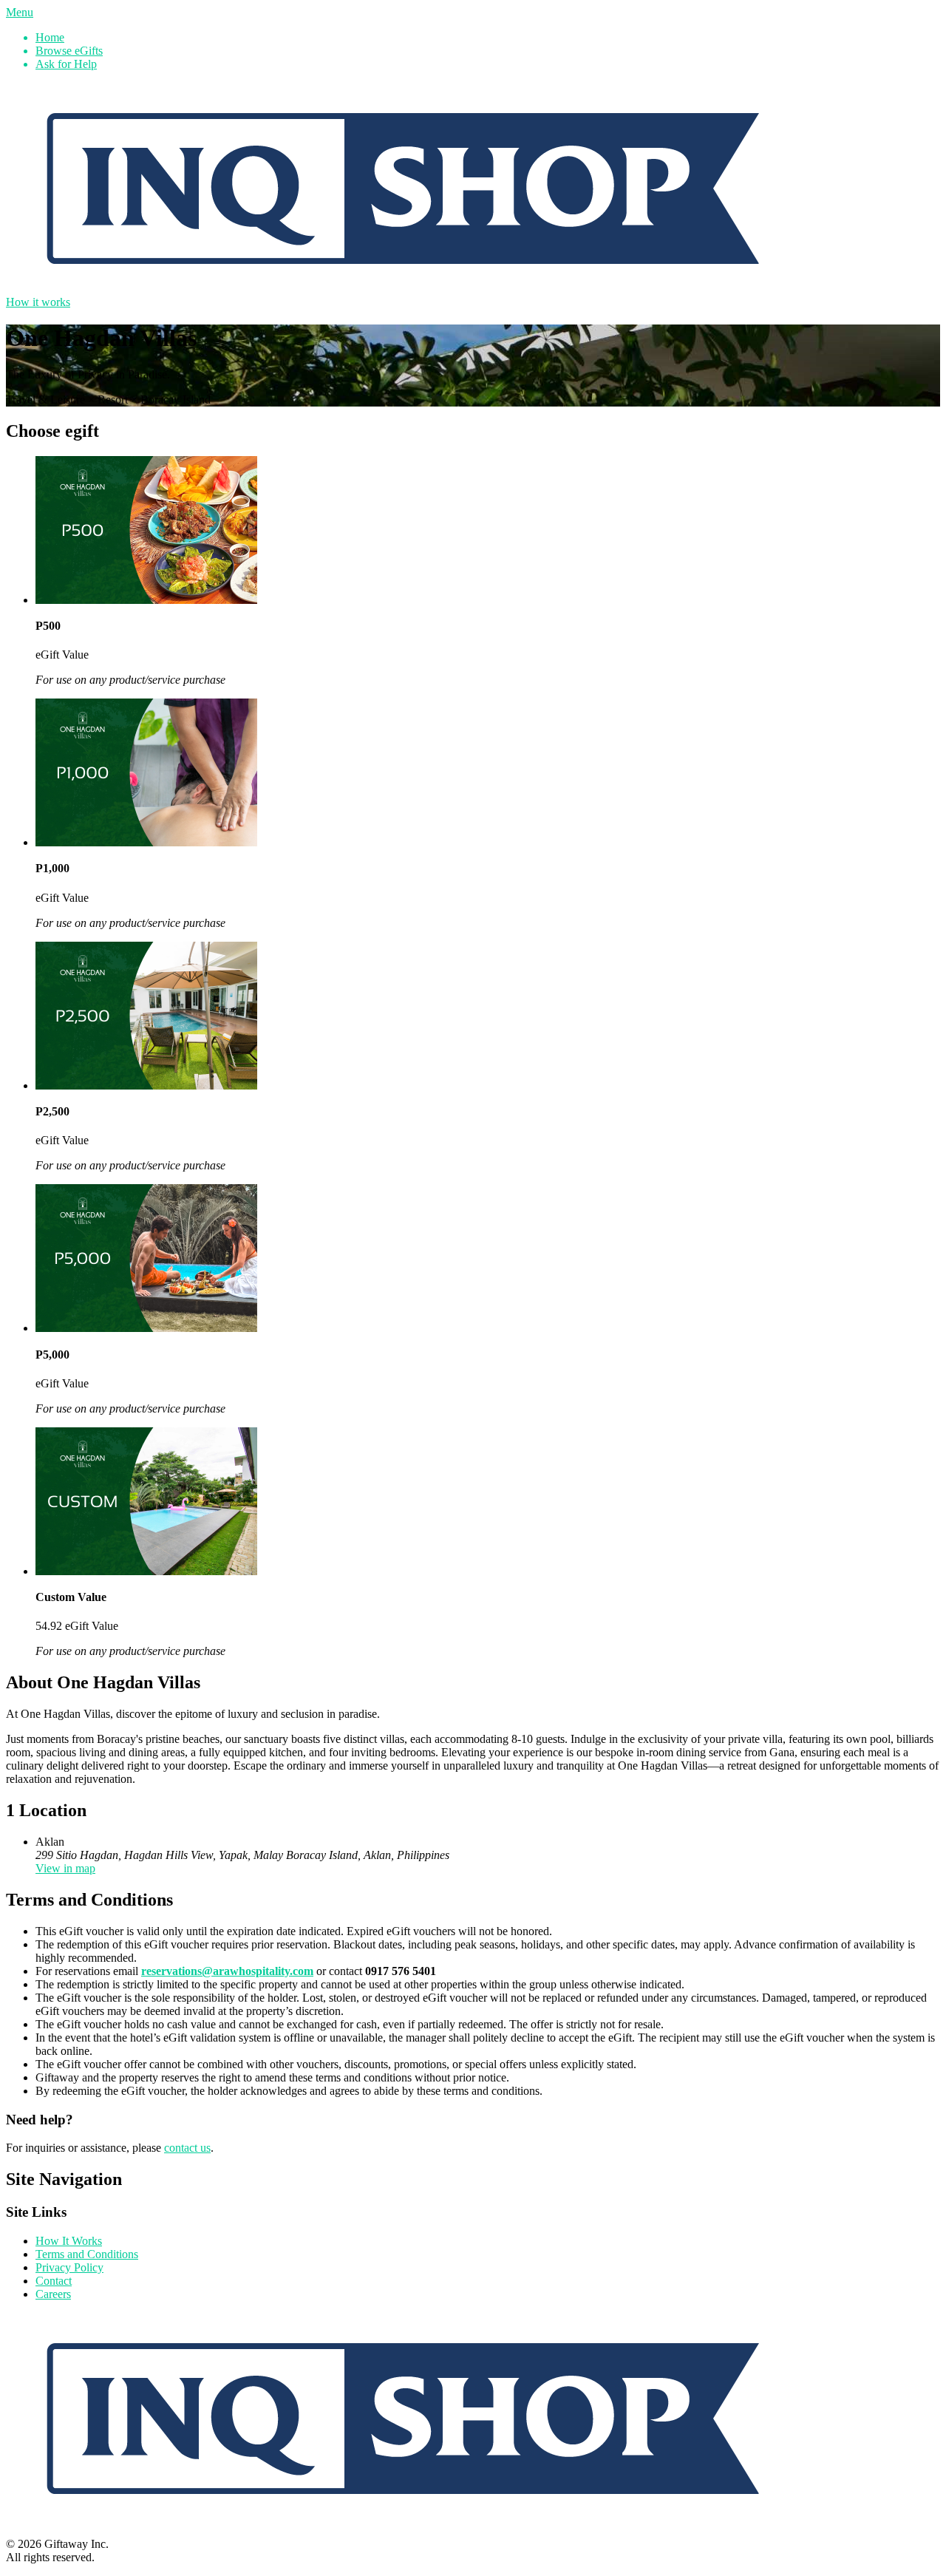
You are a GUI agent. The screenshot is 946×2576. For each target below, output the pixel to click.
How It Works (69, 2241)
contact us (187, 2148)
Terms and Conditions (87, 2254)
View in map (65, 1868)
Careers (53, 2294)
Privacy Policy (69, 2267)
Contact (54, 2281)
